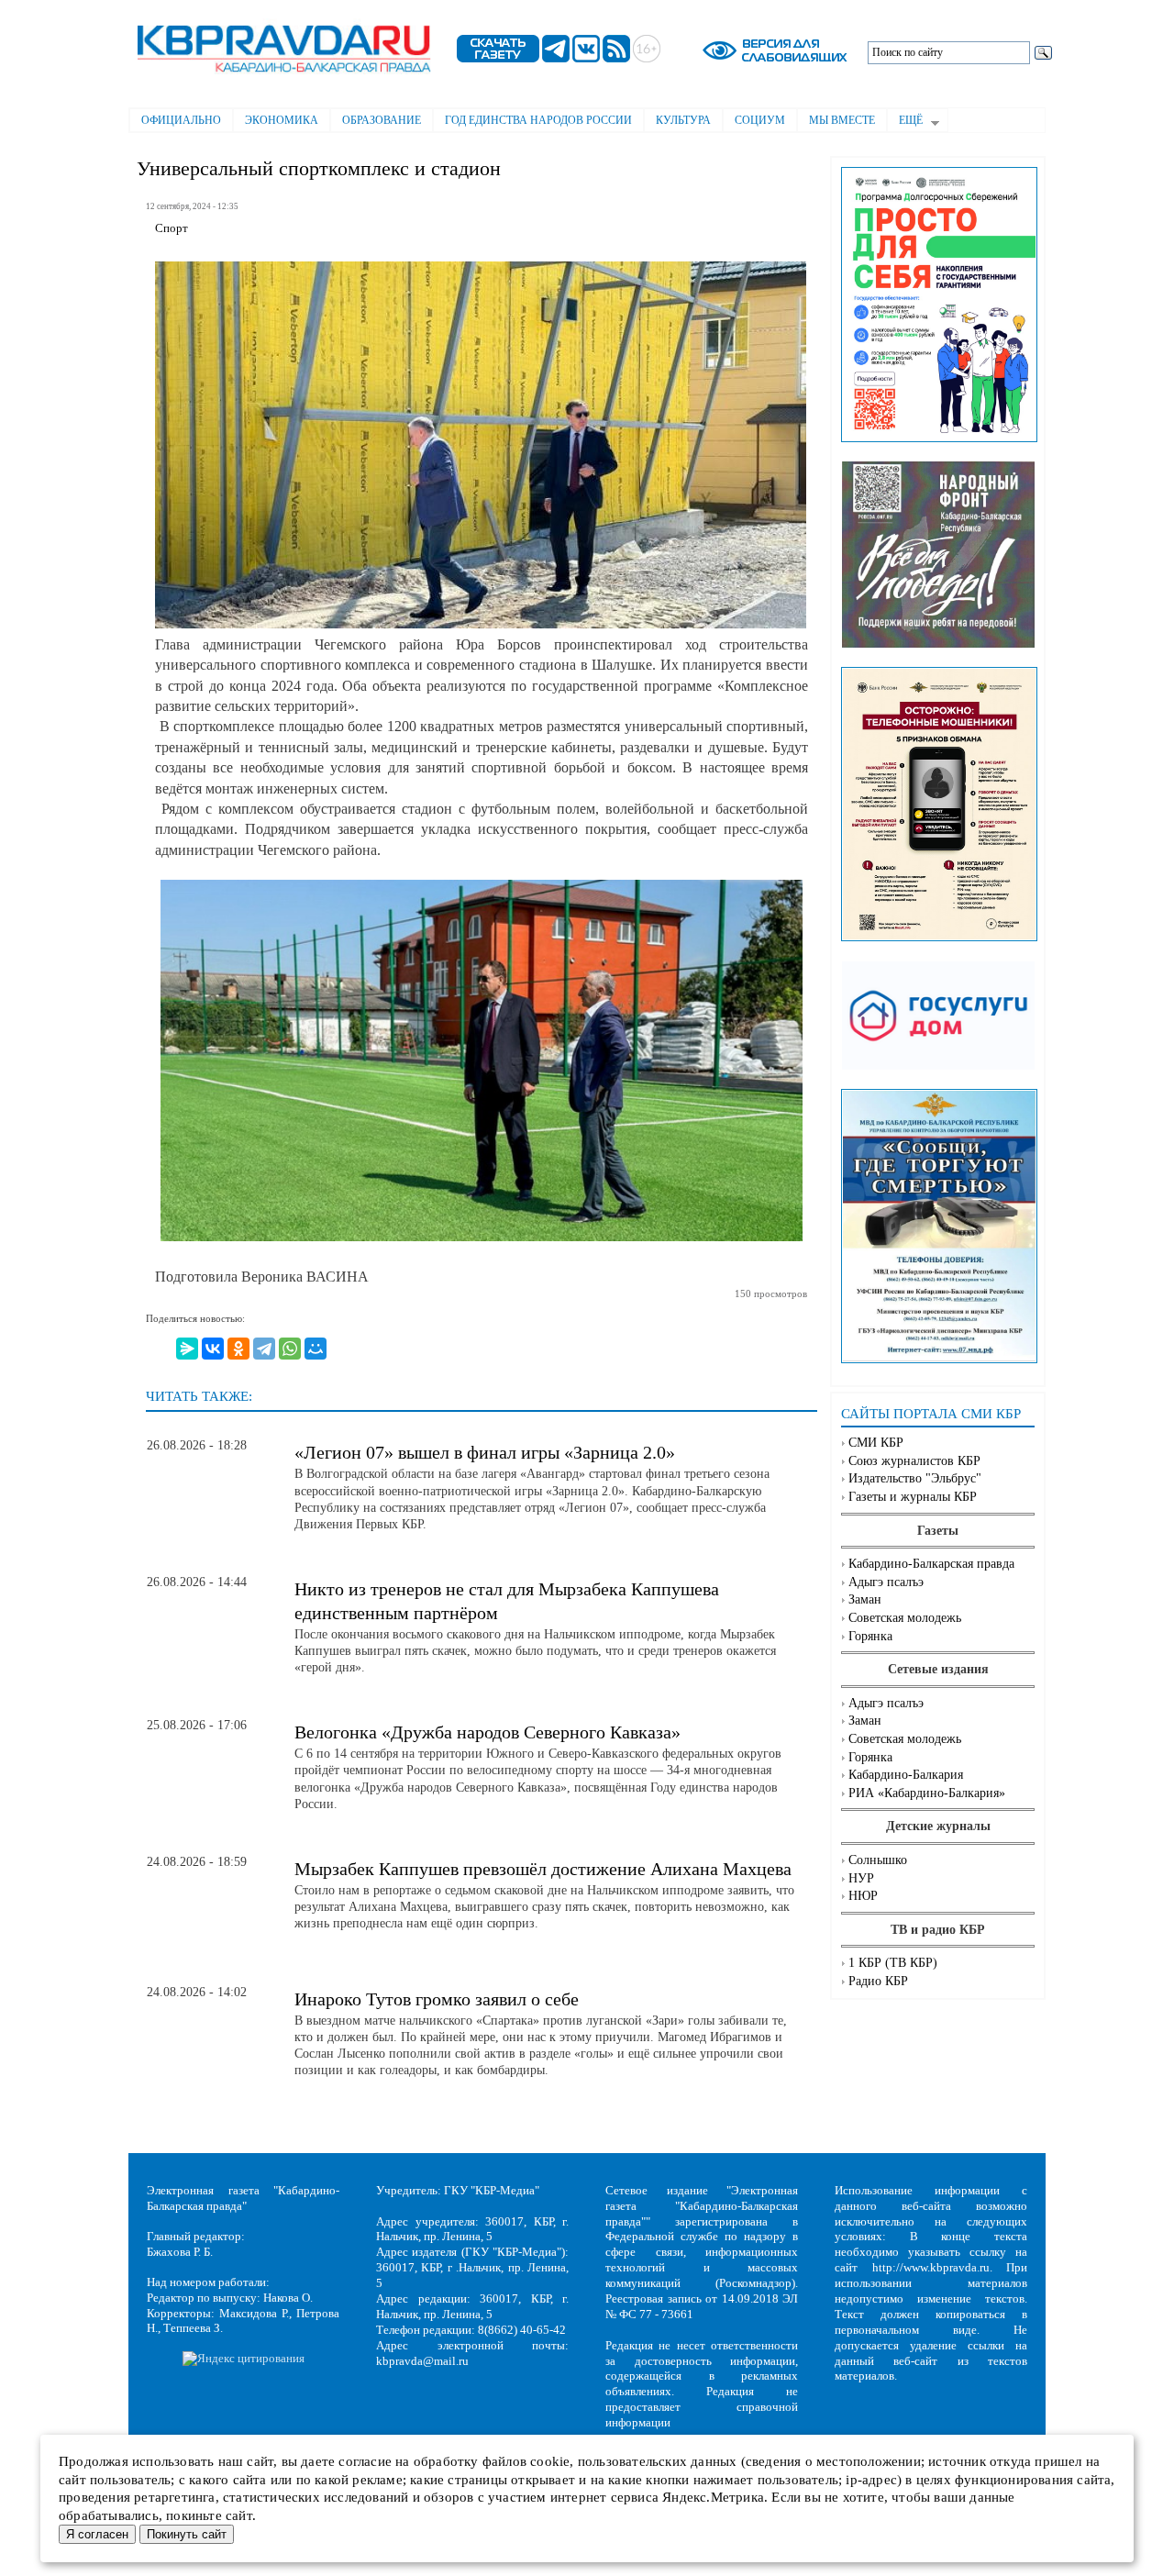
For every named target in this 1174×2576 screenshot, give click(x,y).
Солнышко (878, 1860)
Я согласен (97, 2534)
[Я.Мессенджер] (187, 1349)
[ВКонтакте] (213, 1349)
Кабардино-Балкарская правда (931, 1564)
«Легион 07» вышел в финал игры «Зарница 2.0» (485, 1452)
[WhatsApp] (290, 1349)
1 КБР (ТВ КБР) (893, 1963)
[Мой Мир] (316, 1349)
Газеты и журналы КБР (913, 1497)
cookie (550, 2461)
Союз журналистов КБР (914, 1461)
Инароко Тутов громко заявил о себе (437, 1999)
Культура (683, 120)
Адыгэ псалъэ (886, 1582)
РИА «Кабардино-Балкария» (927, 1793)
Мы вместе (842, 120)
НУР (861, 1878)
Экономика (282, 120)
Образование (382, 120)
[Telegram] (264, 1349)
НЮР (863, 1896)
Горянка (870, 1636)
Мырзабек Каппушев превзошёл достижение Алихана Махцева (543, 1869)
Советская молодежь (905, 1618)
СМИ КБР (876, 1443)
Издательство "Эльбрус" (915, 1478)
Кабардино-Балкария (906, 1775)
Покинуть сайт (187, 2534)
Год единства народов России (538, 120)
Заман (865, 1599)
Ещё (905, 122)
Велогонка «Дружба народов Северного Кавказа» (487, 1732)
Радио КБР (878, 1981)
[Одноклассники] (238, 1349)
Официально (181, 120)
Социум (760, 120)
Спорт (172, 228)
